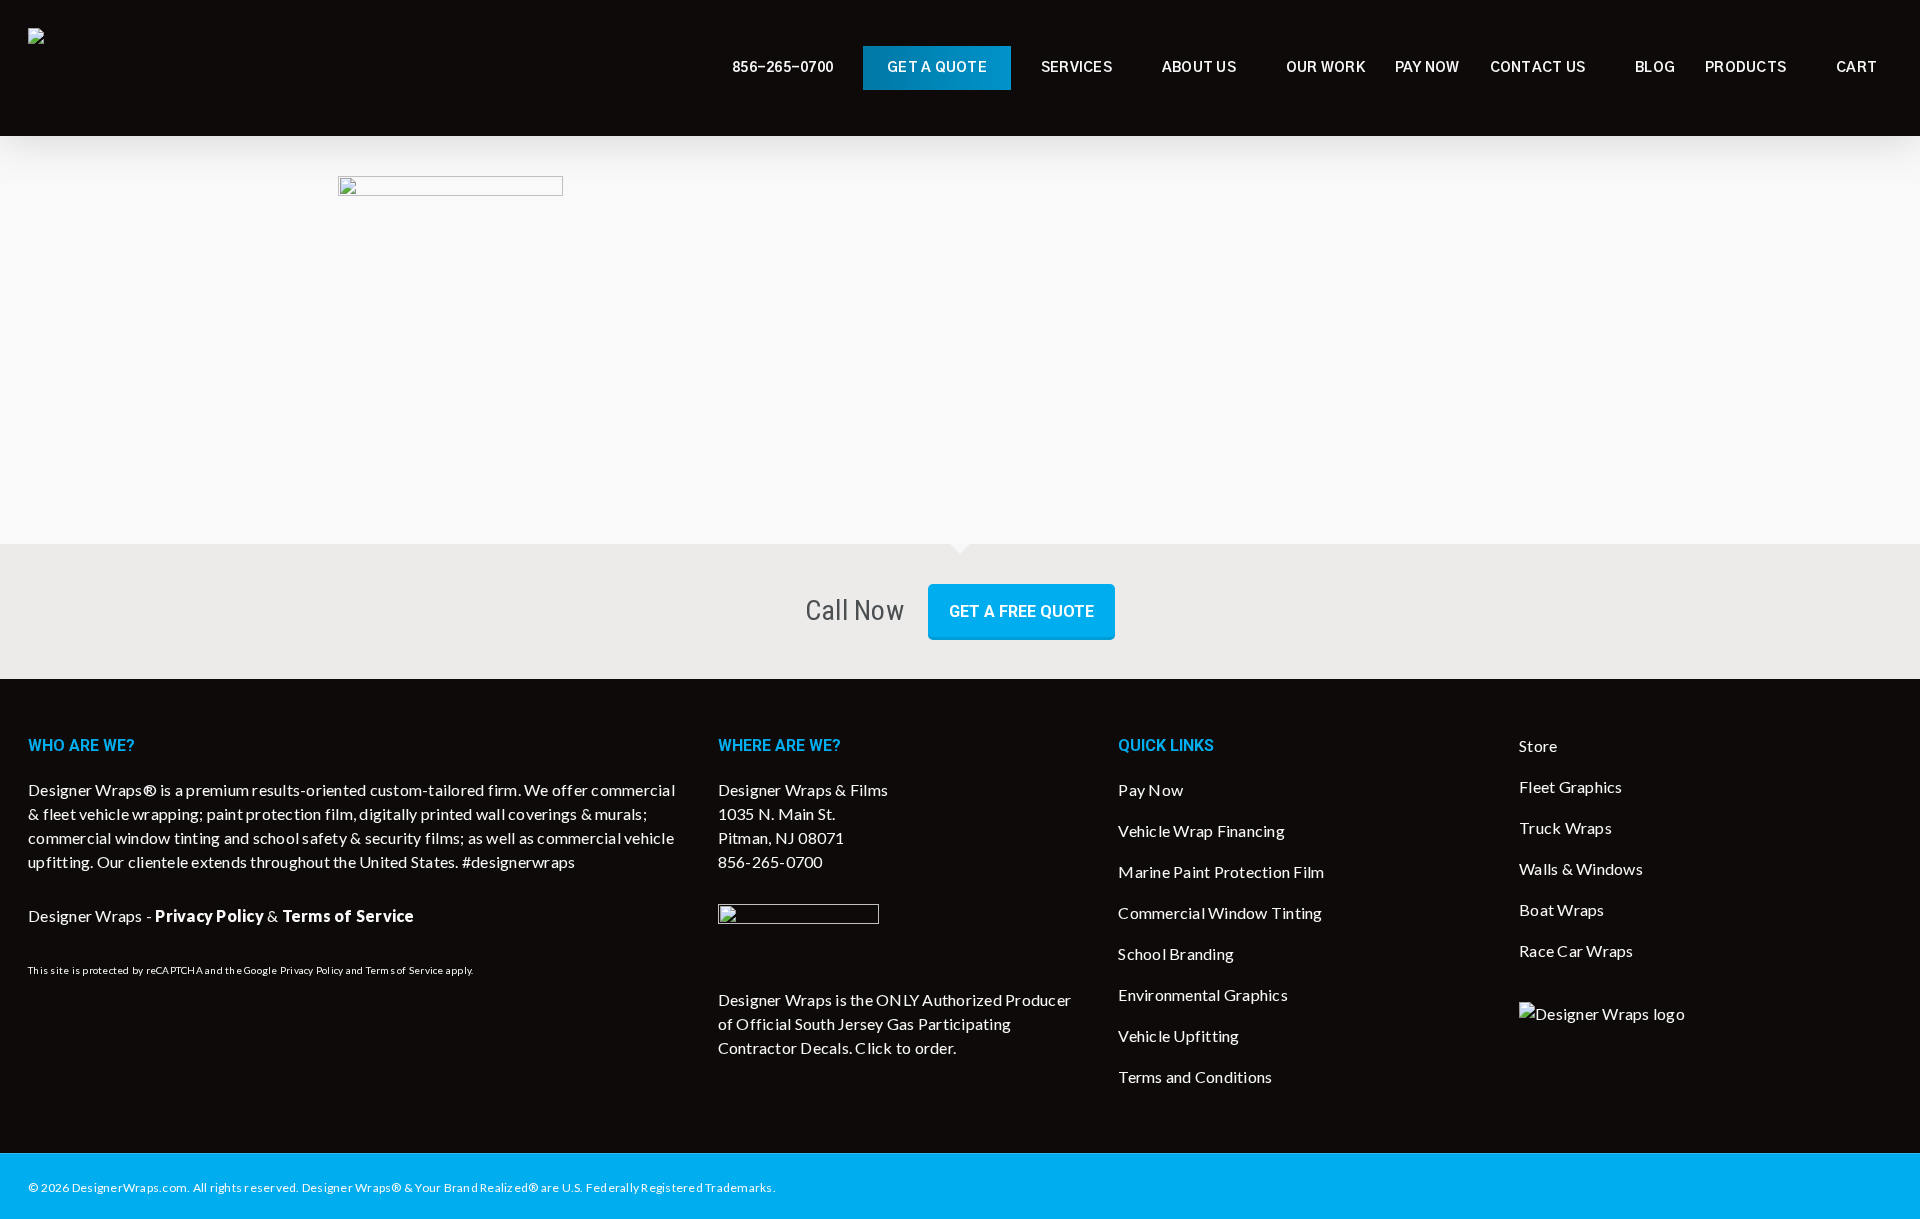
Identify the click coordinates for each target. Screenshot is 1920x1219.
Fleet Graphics (1571, 786)
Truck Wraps (1565, 827)
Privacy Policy (312, 970)
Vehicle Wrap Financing (1201, 830)
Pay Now (1150, 789)
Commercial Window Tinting (1220, 912)
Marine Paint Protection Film (1221, 871)
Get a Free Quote (1021, 611)
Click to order (904, 1047)
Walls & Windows (1581, 868)
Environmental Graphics (1203, 994)
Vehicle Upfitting (1178, 1035)
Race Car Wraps (1576, 950)
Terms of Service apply (419, 970)
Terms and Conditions (1195, 1076)
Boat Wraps (1562, 909)
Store (1538, 745)
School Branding (1176, 953)
